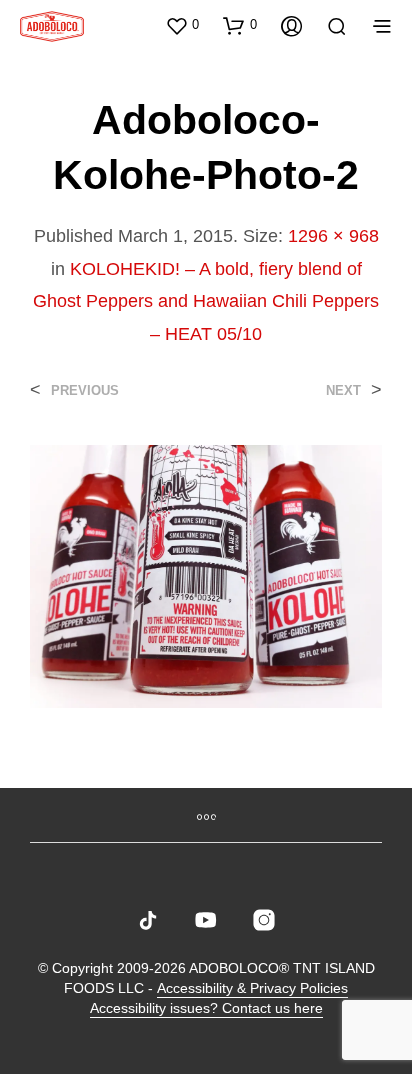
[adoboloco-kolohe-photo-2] (206, 575)
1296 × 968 (333, 236)
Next (343, 390)
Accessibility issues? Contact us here (206, 1008)
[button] (182, 25)
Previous (85, 390)
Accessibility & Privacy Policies (252, 988)
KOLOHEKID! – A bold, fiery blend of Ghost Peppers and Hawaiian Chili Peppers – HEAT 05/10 (206, 301)
